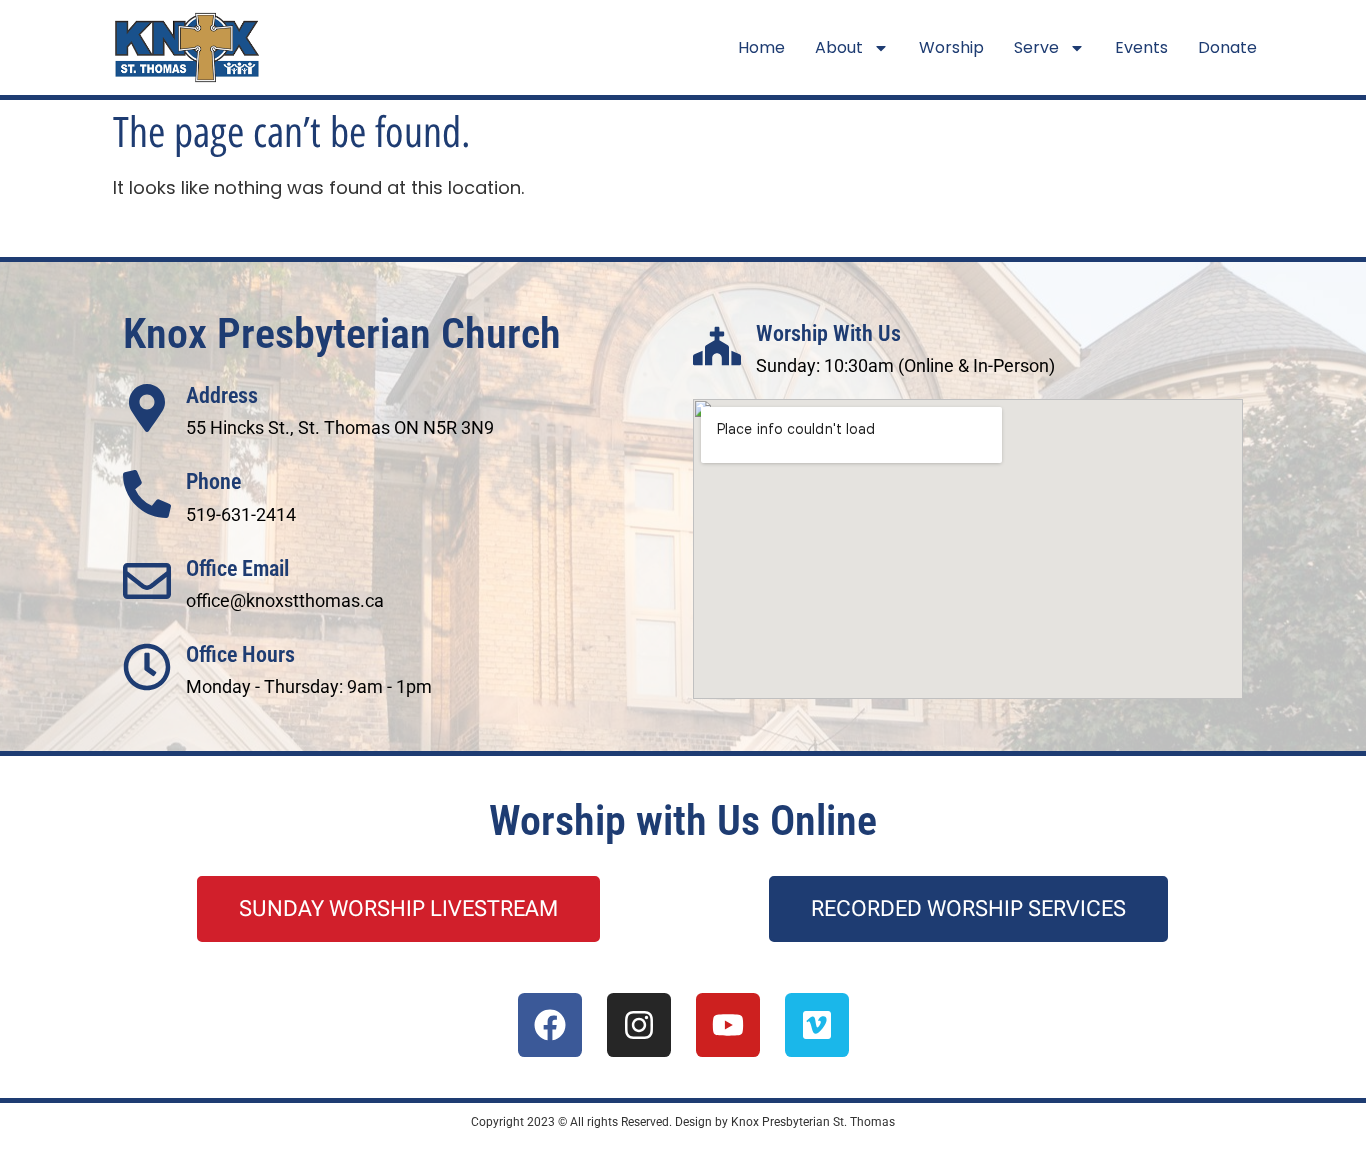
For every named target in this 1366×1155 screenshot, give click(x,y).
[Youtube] (728, 1025)
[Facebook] (550, 1025)
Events (1141, 47)
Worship (951, 47)
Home (761, 47)
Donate (1227, 47)
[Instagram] (639, 1025)
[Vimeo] (817, 1025)
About (839, 47)
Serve (1036, 47)
